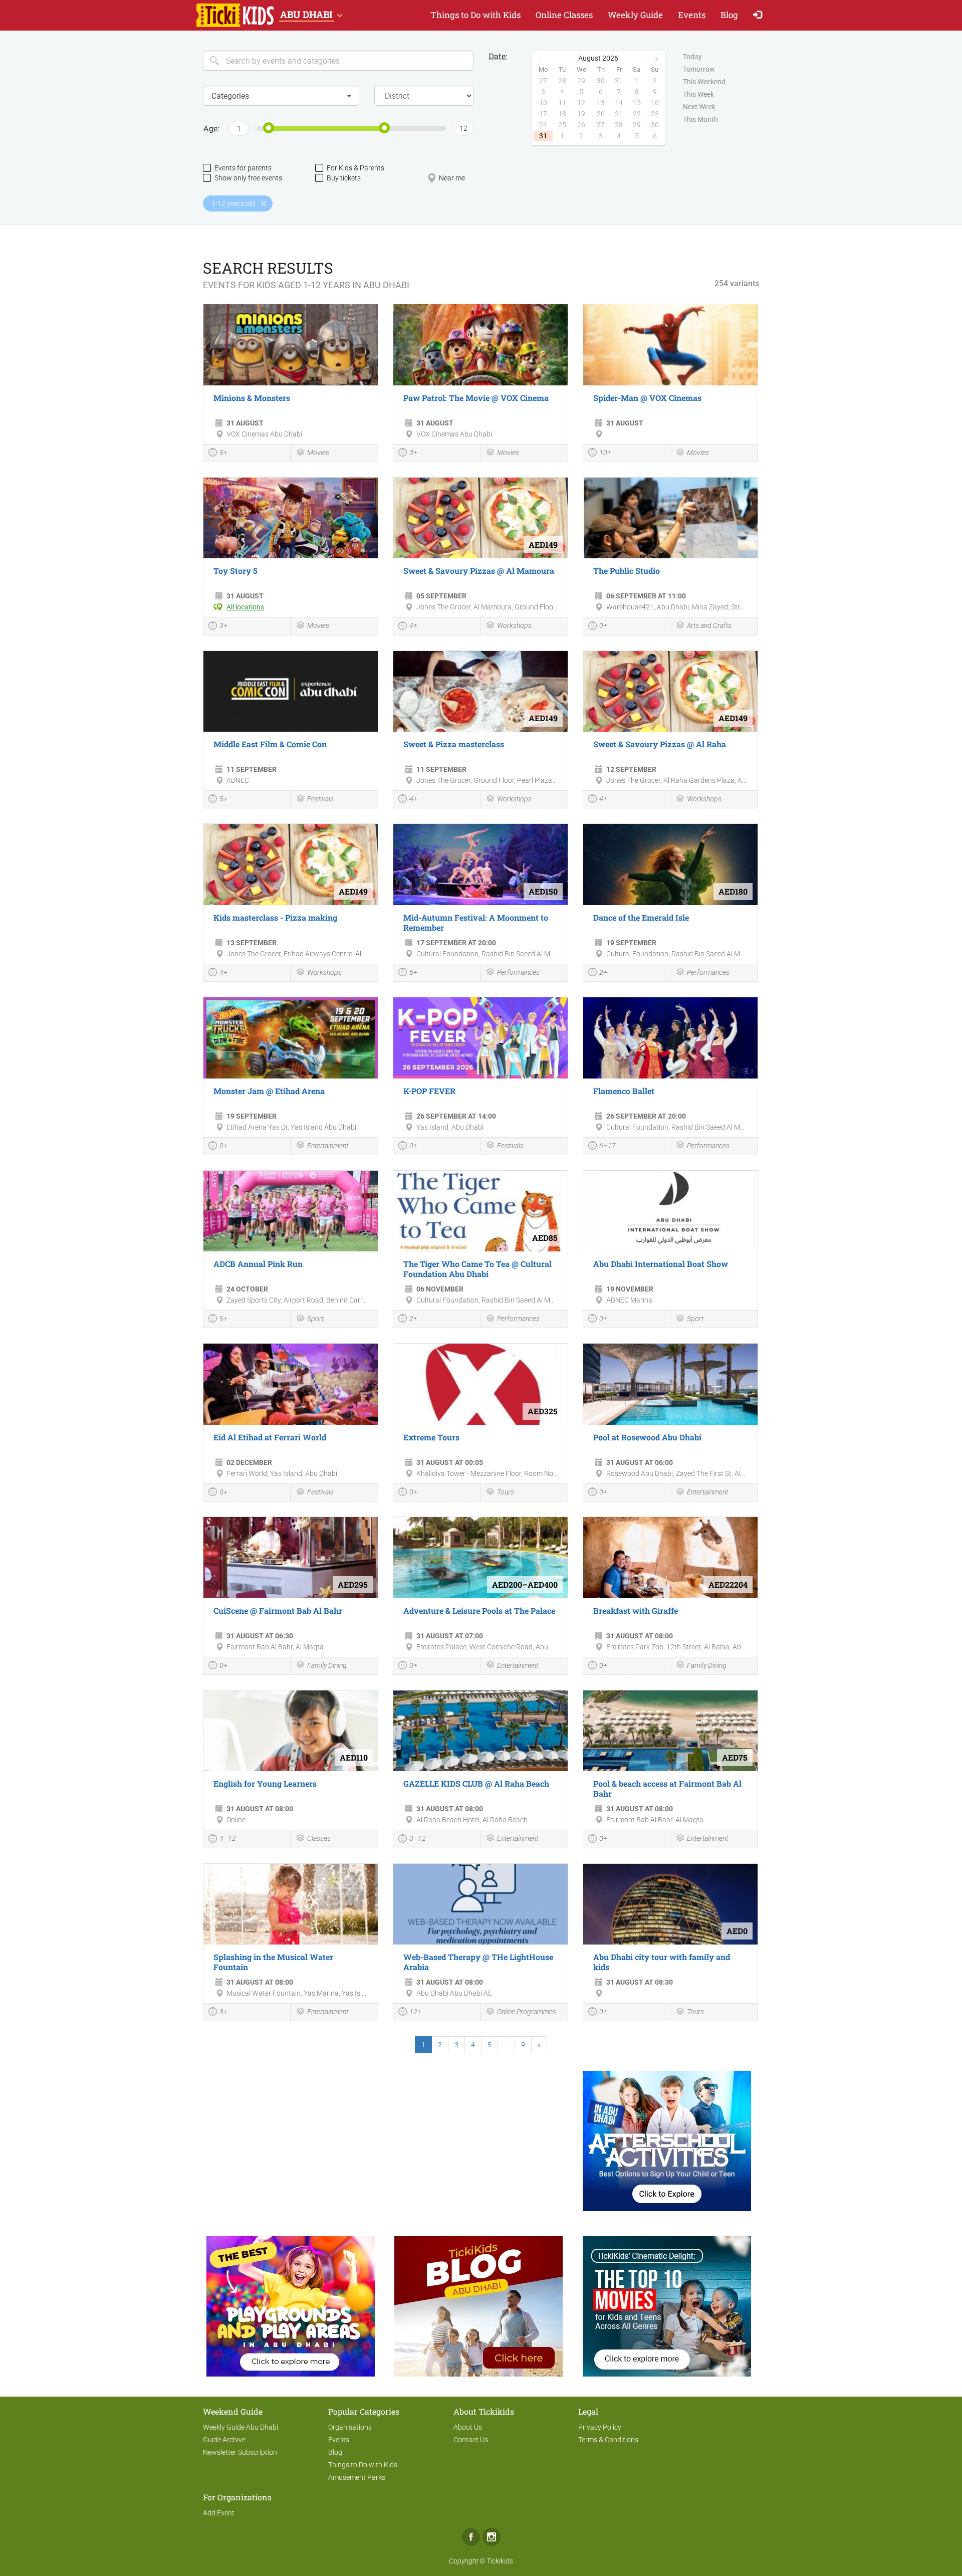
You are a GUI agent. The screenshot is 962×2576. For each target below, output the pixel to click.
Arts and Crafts (709, 625)
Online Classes (564, 15)
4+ (413, 625)
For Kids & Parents (355, 168)
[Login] (760, 15)
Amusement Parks (357, 2477)
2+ (603, 972)
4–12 (228, 1838)
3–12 (418, 1838)
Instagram (492, 2537)
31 (543, 136)
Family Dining (327, 1665)
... (506, 2045)
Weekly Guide (635, 15)
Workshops (514, 625)
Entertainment (328, 1146)
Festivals (320, 799)
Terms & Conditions (608, 2440)
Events (692, 15)
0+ (603, 625)
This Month (700, 119)
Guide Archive (224, 2440)
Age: (211, 128)
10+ (605, 453)
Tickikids (500, 2561)
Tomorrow (699, 69)
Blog (729, 15)
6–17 (608, 1146)
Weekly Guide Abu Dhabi (241, 2427)
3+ (413, 453)
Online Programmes (527, 2012)
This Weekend (704, 82)
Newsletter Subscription (240, 2452)
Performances (518, 972)
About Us (468, 2427)
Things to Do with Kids (475, 15)
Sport (315, 1319)
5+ (223, 453)
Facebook (471, 2537)
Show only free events (248, 178)
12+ (415, 2012)
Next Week (699, 107)
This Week (698, 94)
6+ (413, 972)
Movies (318, 453)
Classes (319, 1838)
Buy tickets (344, 178)
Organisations (350, 2427)
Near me (452, 178)
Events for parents (243, 168)
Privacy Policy (600, 2427)
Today (692, 57)
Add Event (219, 2513)
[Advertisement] (291, 2136)
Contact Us (471, 2440)
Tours (506, 1492)
